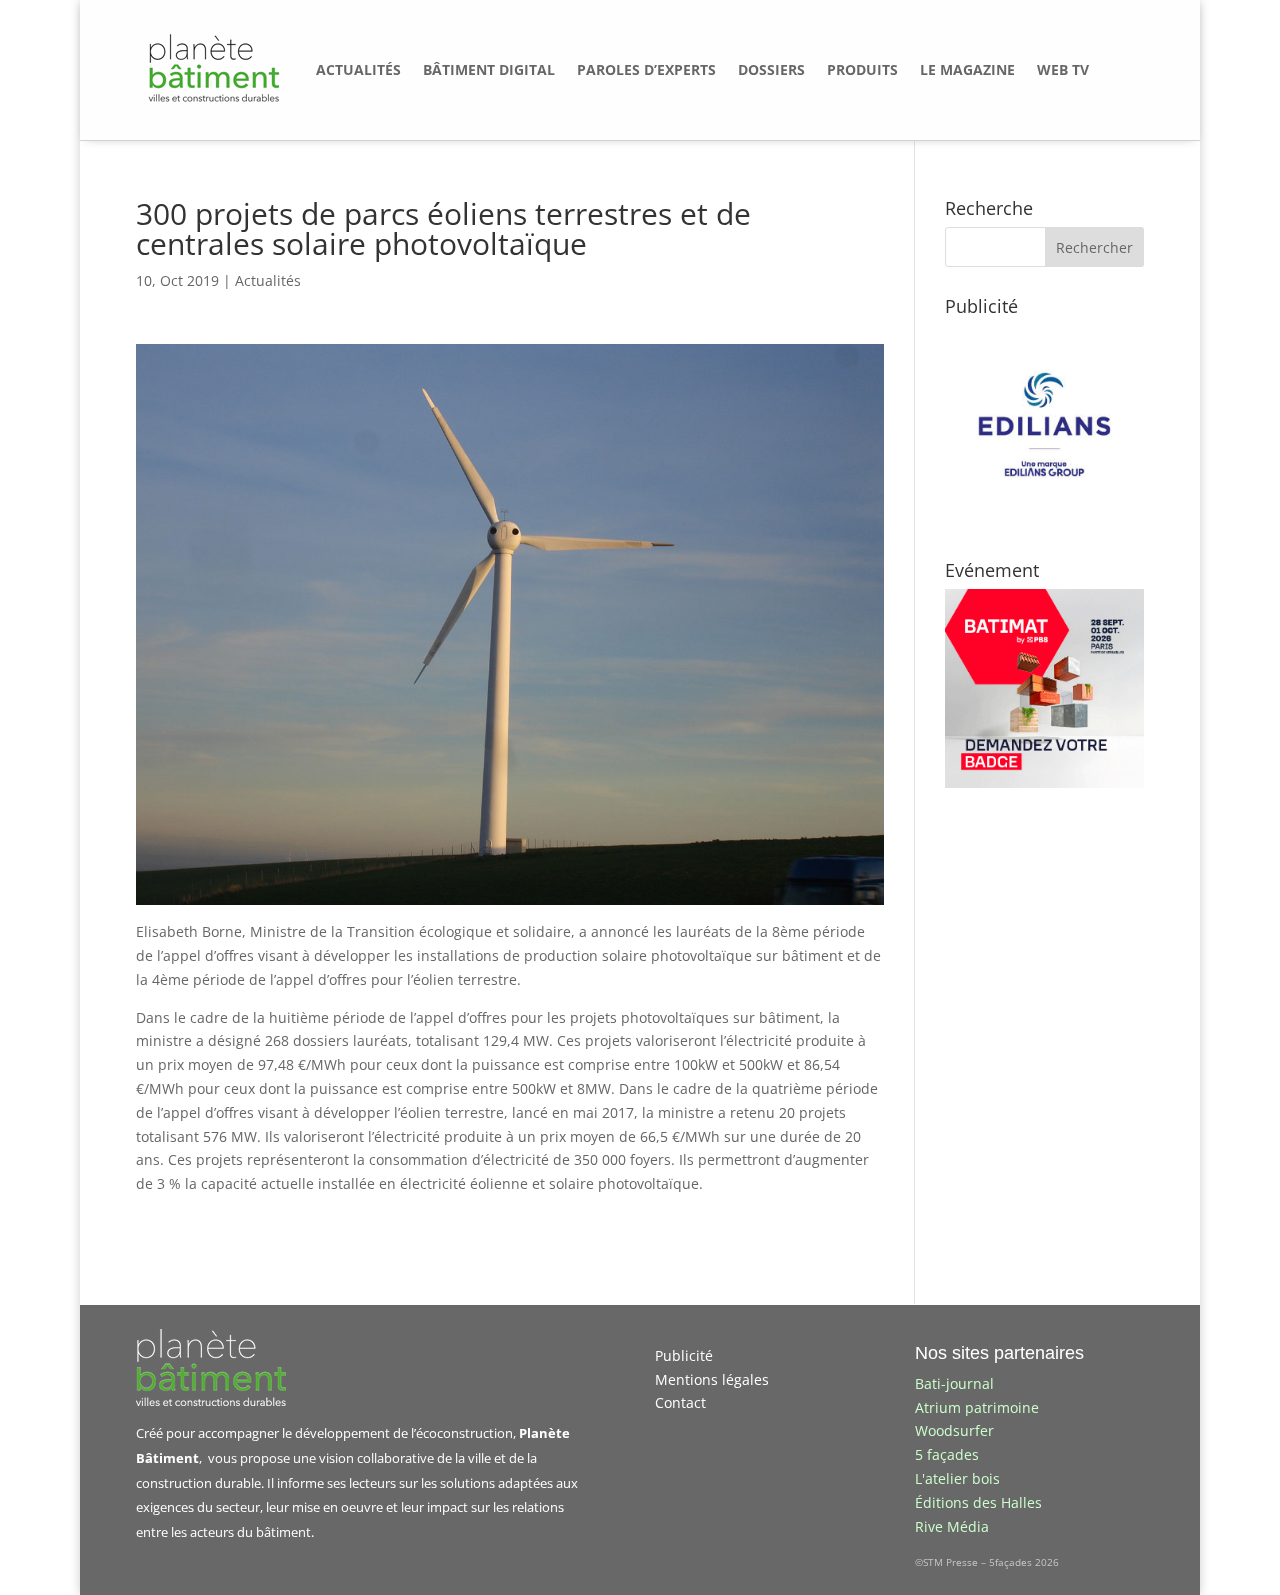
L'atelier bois (957, 1478)
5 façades (947, 1454)
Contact (680, 1402)
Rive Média (952, 1526)
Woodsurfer (954, 1430)
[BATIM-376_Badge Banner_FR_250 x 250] (1044, 782)
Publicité (684, 1355)
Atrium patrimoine (977, 1407)
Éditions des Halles (978, 1502)
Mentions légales (712, 1379)
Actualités (268, 280)
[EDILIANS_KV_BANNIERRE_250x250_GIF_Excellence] (1044, 518)
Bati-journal (954, 1383)
